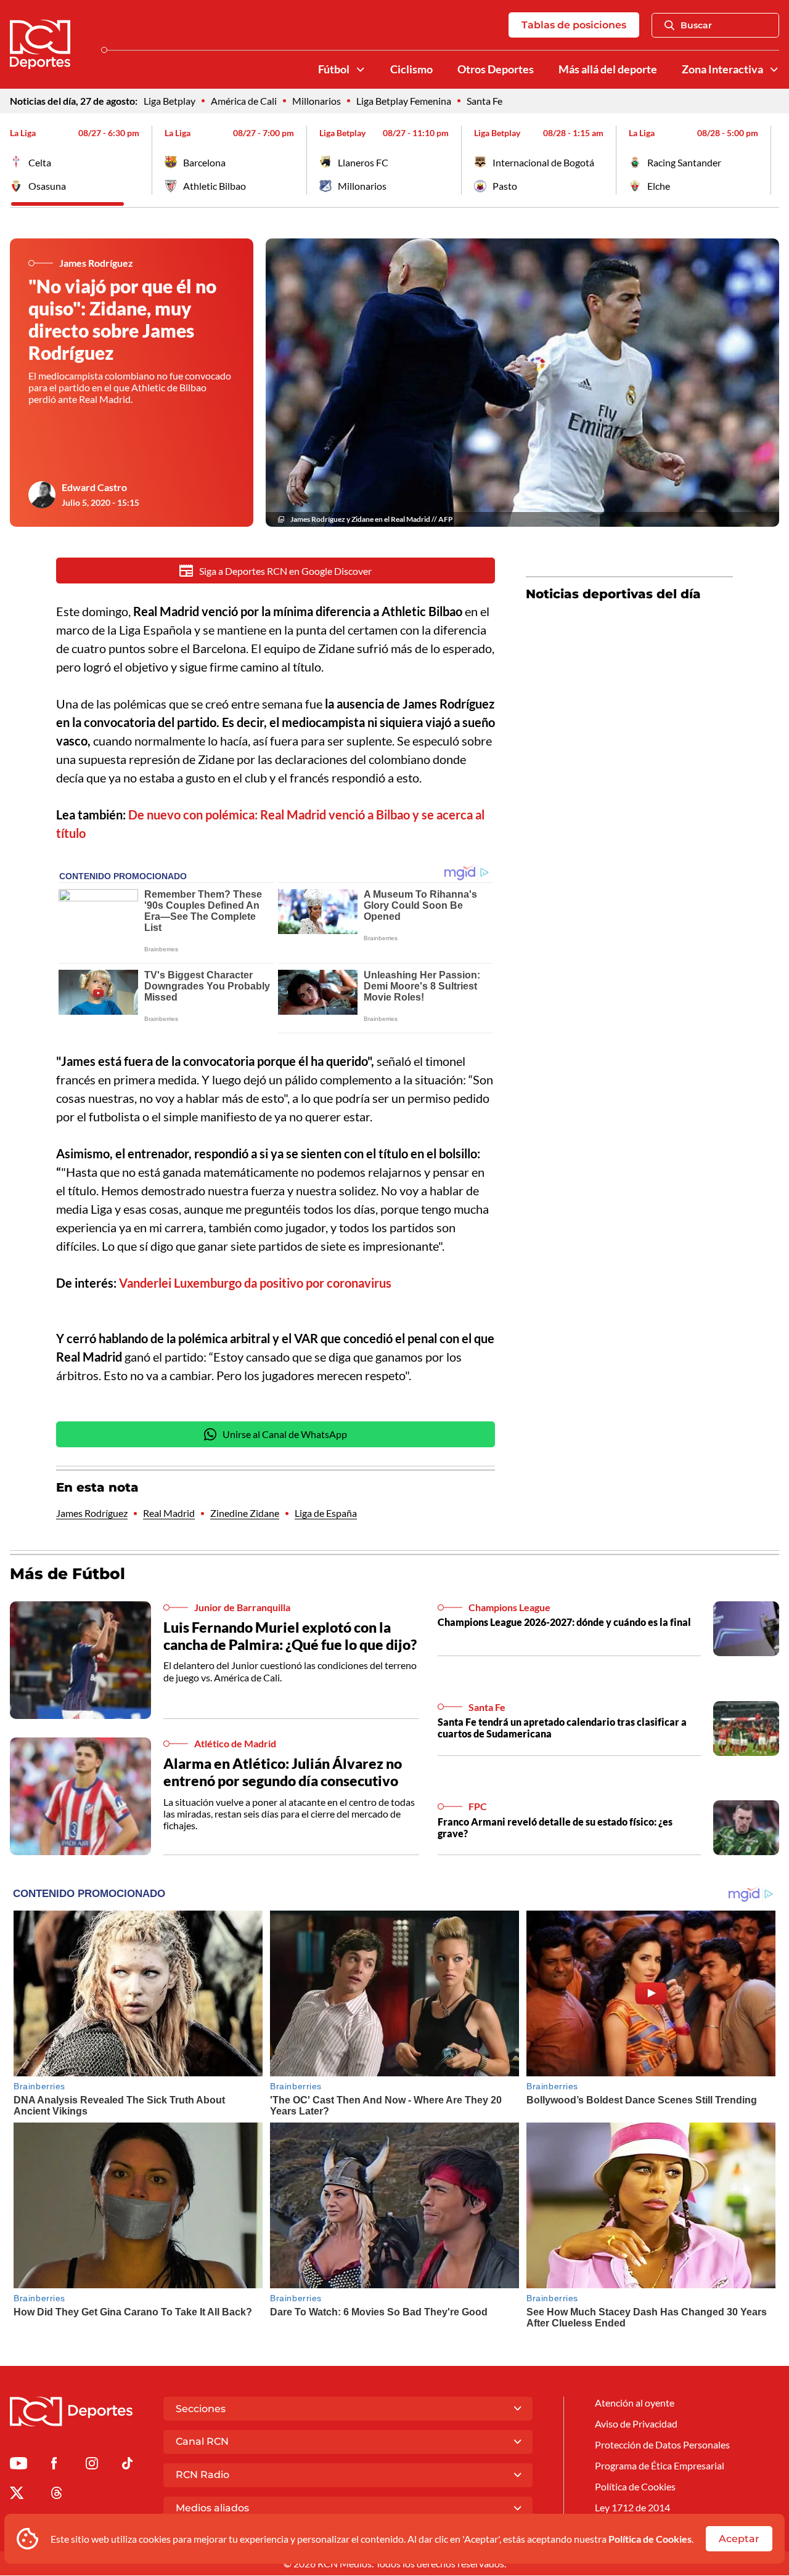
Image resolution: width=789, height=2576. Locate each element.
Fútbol (334, 69)
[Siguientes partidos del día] (770, 160)
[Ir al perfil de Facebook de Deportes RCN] (54, 2465)
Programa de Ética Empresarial (660, 2465)
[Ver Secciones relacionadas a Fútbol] (361, 70)
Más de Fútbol (67, 1574)
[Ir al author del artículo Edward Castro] (42, 495)
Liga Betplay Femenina (404, 101)
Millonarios (317, 101)
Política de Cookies (650, 2539)
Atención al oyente (635, 2403)
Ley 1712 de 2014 (632, 2507)
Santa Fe (484, 101)
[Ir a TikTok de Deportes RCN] (127, 2465)
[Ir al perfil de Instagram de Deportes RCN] (92, 2465)
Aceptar (739, 2539)
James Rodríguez (92, 1513)
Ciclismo (411, 69)
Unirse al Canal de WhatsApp (285, 1434)
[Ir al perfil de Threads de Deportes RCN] (57, 2495)
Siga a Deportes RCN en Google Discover (285, 571)
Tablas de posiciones (574, 25)
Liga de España (326, 1513)
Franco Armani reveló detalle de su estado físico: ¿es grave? (555, 1827)
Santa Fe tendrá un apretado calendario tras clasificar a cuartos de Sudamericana (562, 1728)
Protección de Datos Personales (662, 2444)
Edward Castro (94, 487)
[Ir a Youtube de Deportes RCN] (18, 2465)
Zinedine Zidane (245, 1513)
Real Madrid (169, 1513)
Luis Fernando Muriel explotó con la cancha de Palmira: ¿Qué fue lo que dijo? (290, 1636)
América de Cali (244, 101)
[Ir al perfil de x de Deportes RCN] (17, 2495)
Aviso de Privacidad (636, 2424)
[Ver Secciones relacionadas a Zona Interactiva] (774, 70)
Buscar (696, 25)
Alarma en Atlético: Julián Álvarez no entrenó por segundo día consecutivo (283, 1772)
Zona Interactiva (722, 69)
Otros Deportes (496, 69)
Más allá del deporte (608, 69)
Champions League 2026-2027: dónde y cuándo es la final (564, 1622)
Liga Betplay (170, 101)
